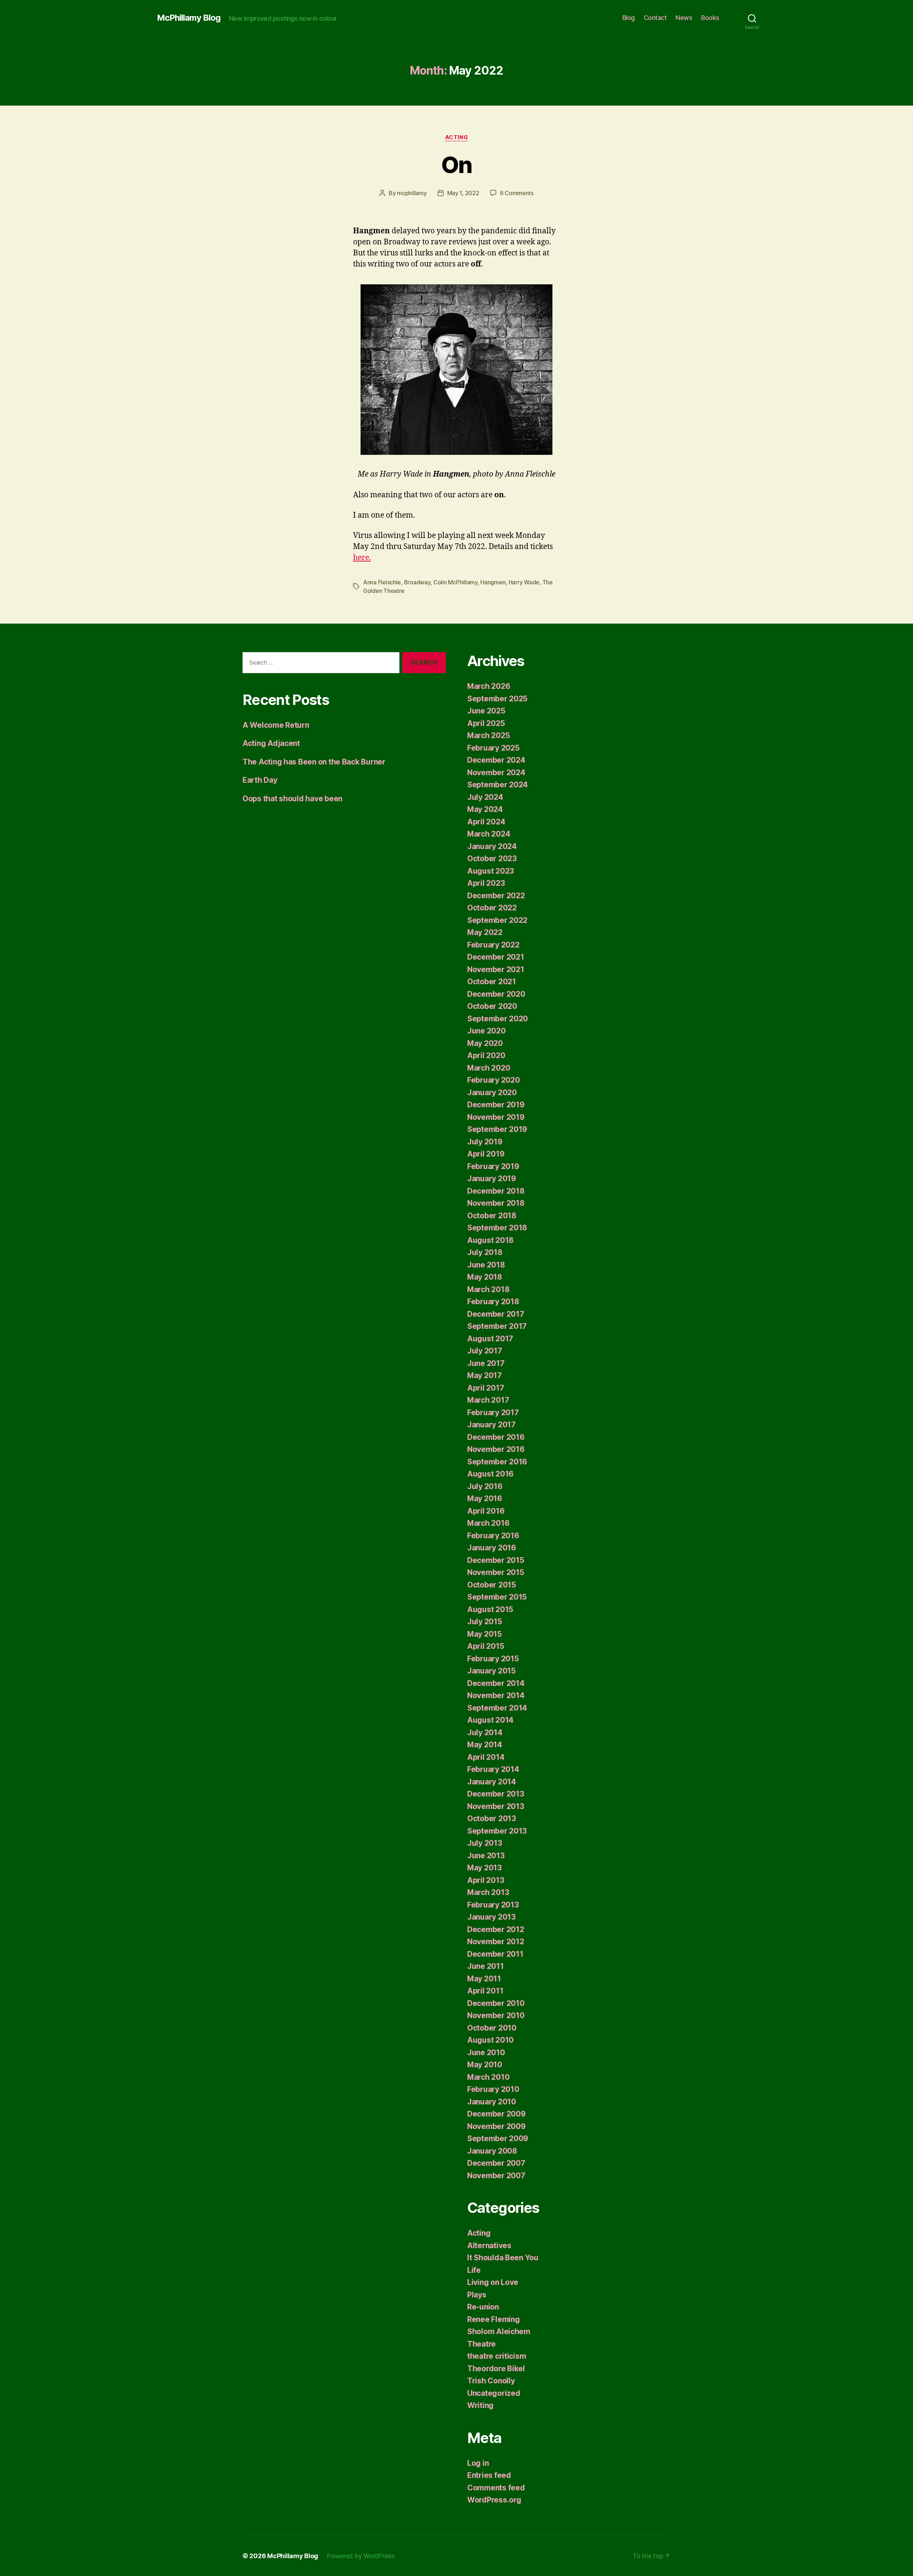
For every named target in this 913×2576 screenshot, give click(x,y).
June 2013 (486, 1856)
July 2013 (485, 1843)
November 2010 (496, 2015)
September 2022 (497, 920)
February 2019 (493, 1166)
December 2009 (496, 2114)
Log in (478, 2463)
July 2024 (485, 797)
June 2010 (486, 2052)
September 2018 (497, 1228)
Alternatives (489, 2245)
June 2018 (486, 1265)
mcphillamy (412, 193)
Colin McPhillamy (455, 582)
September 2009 (498, 2138)
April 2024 (486, 822)
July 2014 (485, 1732)
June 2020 (486, 1031)
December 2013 (496, 1794)
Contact (655, 18)
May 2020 (485, 1043)
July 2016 (485, 1486)
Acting (456, 137)
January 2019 (492, 1178)
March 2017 (488, 1400)
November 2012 (496, 1942)
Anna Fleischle (382, 582)
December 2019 (496, 1105)
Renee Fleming (494, 2319)
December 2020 (496, 994)
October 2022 (492, 908)
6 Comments (517, 193)
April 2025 (486, 723)
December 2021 (496, 957)
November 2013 (496, 1806)
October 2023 (492, 858)
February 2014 (493, 1769)
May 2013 (484, 1868)
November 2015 (496, 1572)
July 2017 (485, 1351)
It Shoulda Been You (503, 2258)
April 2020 (486, 1055)
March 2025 (488, 735)
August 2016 (490, 1474)
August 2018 (490, 1240)
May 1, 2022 (463, 193)
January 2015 (491, 1671)
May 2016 (485, 1498)
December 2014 (496, 1683)
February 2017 (493, 1413)
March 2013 (488, 1892)
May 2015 (484, 1634)
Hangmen (493, 582)
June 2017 (486, 1363)
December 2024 (496, 760)
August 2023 (491, 871)
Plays (477, 2295)
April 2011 (485, 1991)
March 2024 (489, 834)
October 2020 (492, 1006)
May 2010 (485, 2065)
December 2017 (496, 1314)
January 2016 (492, 1548)
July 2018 (485, 1252)
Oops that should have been (292, 799)
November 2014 (496, 1695)
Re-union (483, 2307)
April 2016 (486, 1511)
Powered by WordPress (361, 2556)
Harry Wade (524, 582)
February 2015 (493, 1659)
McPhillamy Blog (189, 18)
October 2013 (492, 1818)
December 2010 (496, 2003)
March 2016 (488, 1523)
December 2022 (496, 896)
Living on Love (493, 2282)
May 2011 (484, 1979)
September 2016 (497, 1462)
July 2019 (485, 1142)
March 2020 (489, 1068)
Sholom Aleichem (499, 2331)
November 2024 (496, 773)
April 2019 (486, 1154)
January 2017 (491, 1425)
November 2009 (496, 2126)
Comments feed (496, 2488)
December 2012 (496, 1929)
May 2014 (485, 1745)
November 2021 (496, 969)
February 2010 (493, 2089)
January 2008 (492, 2151)
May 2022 (485, 932)
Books (710, 18)
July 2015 (485, 1622)
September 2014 (497, 1708)
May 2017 (484, 1375)
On (456, 165)
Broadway (417, 582)
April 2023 (486, 883)
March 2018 (488, 1289)
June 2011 (486, 1966)
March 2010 (488, 2077)
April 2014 (486, 1757)
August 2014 (490, 1720)
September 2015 (497, 1597)
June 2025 (486, 711)
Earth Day (260, 780)
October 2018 (492, 1216)
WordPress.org (494, 2500)
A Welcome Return (276, 725)
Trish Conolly (491, 2381)
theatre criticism (497, 2356)
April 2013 (486, 1880)
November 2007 (496, 2176)
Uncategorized (494, 2393)
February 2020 (494, 1080)
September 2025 (497, 699)
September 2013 (497, 1831)
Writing (480, 2405)
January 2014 (492, 1782)
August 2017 (490, 1339)
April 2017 (486, 1388)
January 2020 (492, 1093)
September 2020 (498, 1019)
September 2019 (497, 1129)
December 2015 (496, 1560)
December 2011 (495, 1954)
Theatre (481, 2344)
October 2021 (492, 982)
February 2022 (493, 945)
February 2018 (493, 1302)
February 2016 (493, 1536)
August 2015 (490, 1609)
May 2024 (485, 809)
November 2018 (496, 1203)
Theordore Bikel (496, 2369)
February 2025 (493, 748)
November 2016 (496, 1449)
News (684, 18)
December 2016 (496, 1437)
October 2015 (492, 1585)
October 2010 (492, 2028)
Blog (629, 18)
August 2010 (490, 2040)
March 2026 (489, 686)
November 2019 (496, 1117)
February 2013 (493, 1905)
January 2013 (491, 1917)
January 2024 (492, 846)
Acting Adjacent (271, 743)
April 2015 (486, 1646)
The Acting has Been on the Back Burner (314, 762)
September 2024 (498, 785)
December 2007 (496, 2163)
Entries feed (489, 2475)
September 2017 (497, 1326)
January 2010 (492, 2102)
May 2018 (485, 1277)
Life (474, 2270)
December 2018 (496, 1191)
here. (362, 558)
